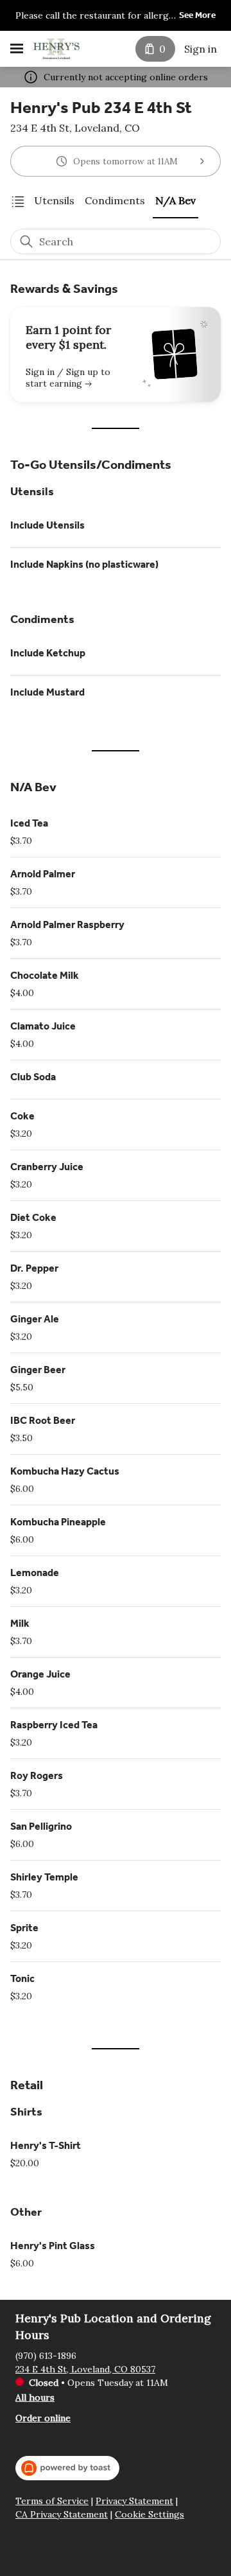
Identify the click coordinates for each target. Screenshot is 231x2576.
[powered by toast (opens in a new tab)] (67, 2468)
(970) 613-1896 (46, 2356)
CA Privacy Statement (62, 2515)
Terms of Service (52, 2501)
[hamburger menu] (17, 49)
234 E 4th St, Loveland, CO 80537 (85, 2369)
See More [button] (197, 15)
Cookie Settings (150, 2515)
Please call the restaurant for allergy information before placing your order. (94, 16)
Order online (43, 2418)
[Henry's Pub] (56, 49)
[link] (54, 201)
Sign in (201, 49)
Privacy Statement (134, 2501)
